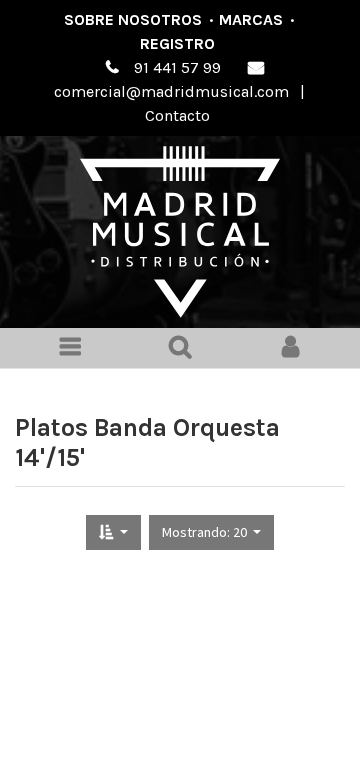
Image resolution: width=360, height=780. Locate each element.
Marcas (251, 19)
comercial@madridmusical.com (171, 91)
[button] (113, 532)
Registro (177, 43)
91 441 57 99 (177, 67)
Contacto (177, 115)
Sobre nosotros (133, 19)
